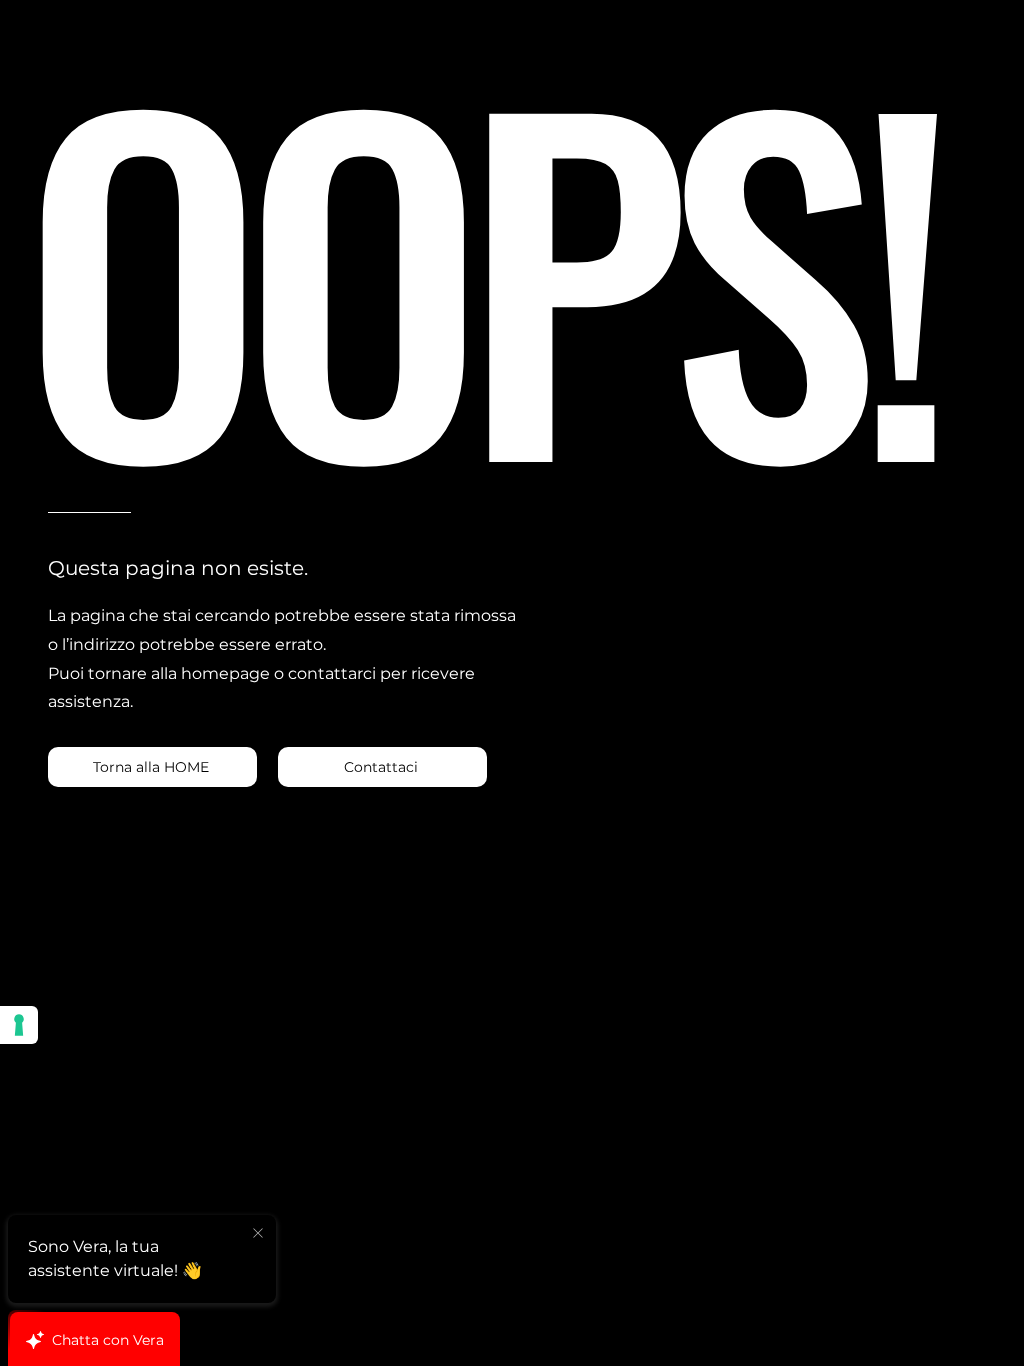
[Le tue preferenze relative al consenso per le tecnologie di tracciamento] (19, 1025)
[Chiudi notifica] (258, 1234)
